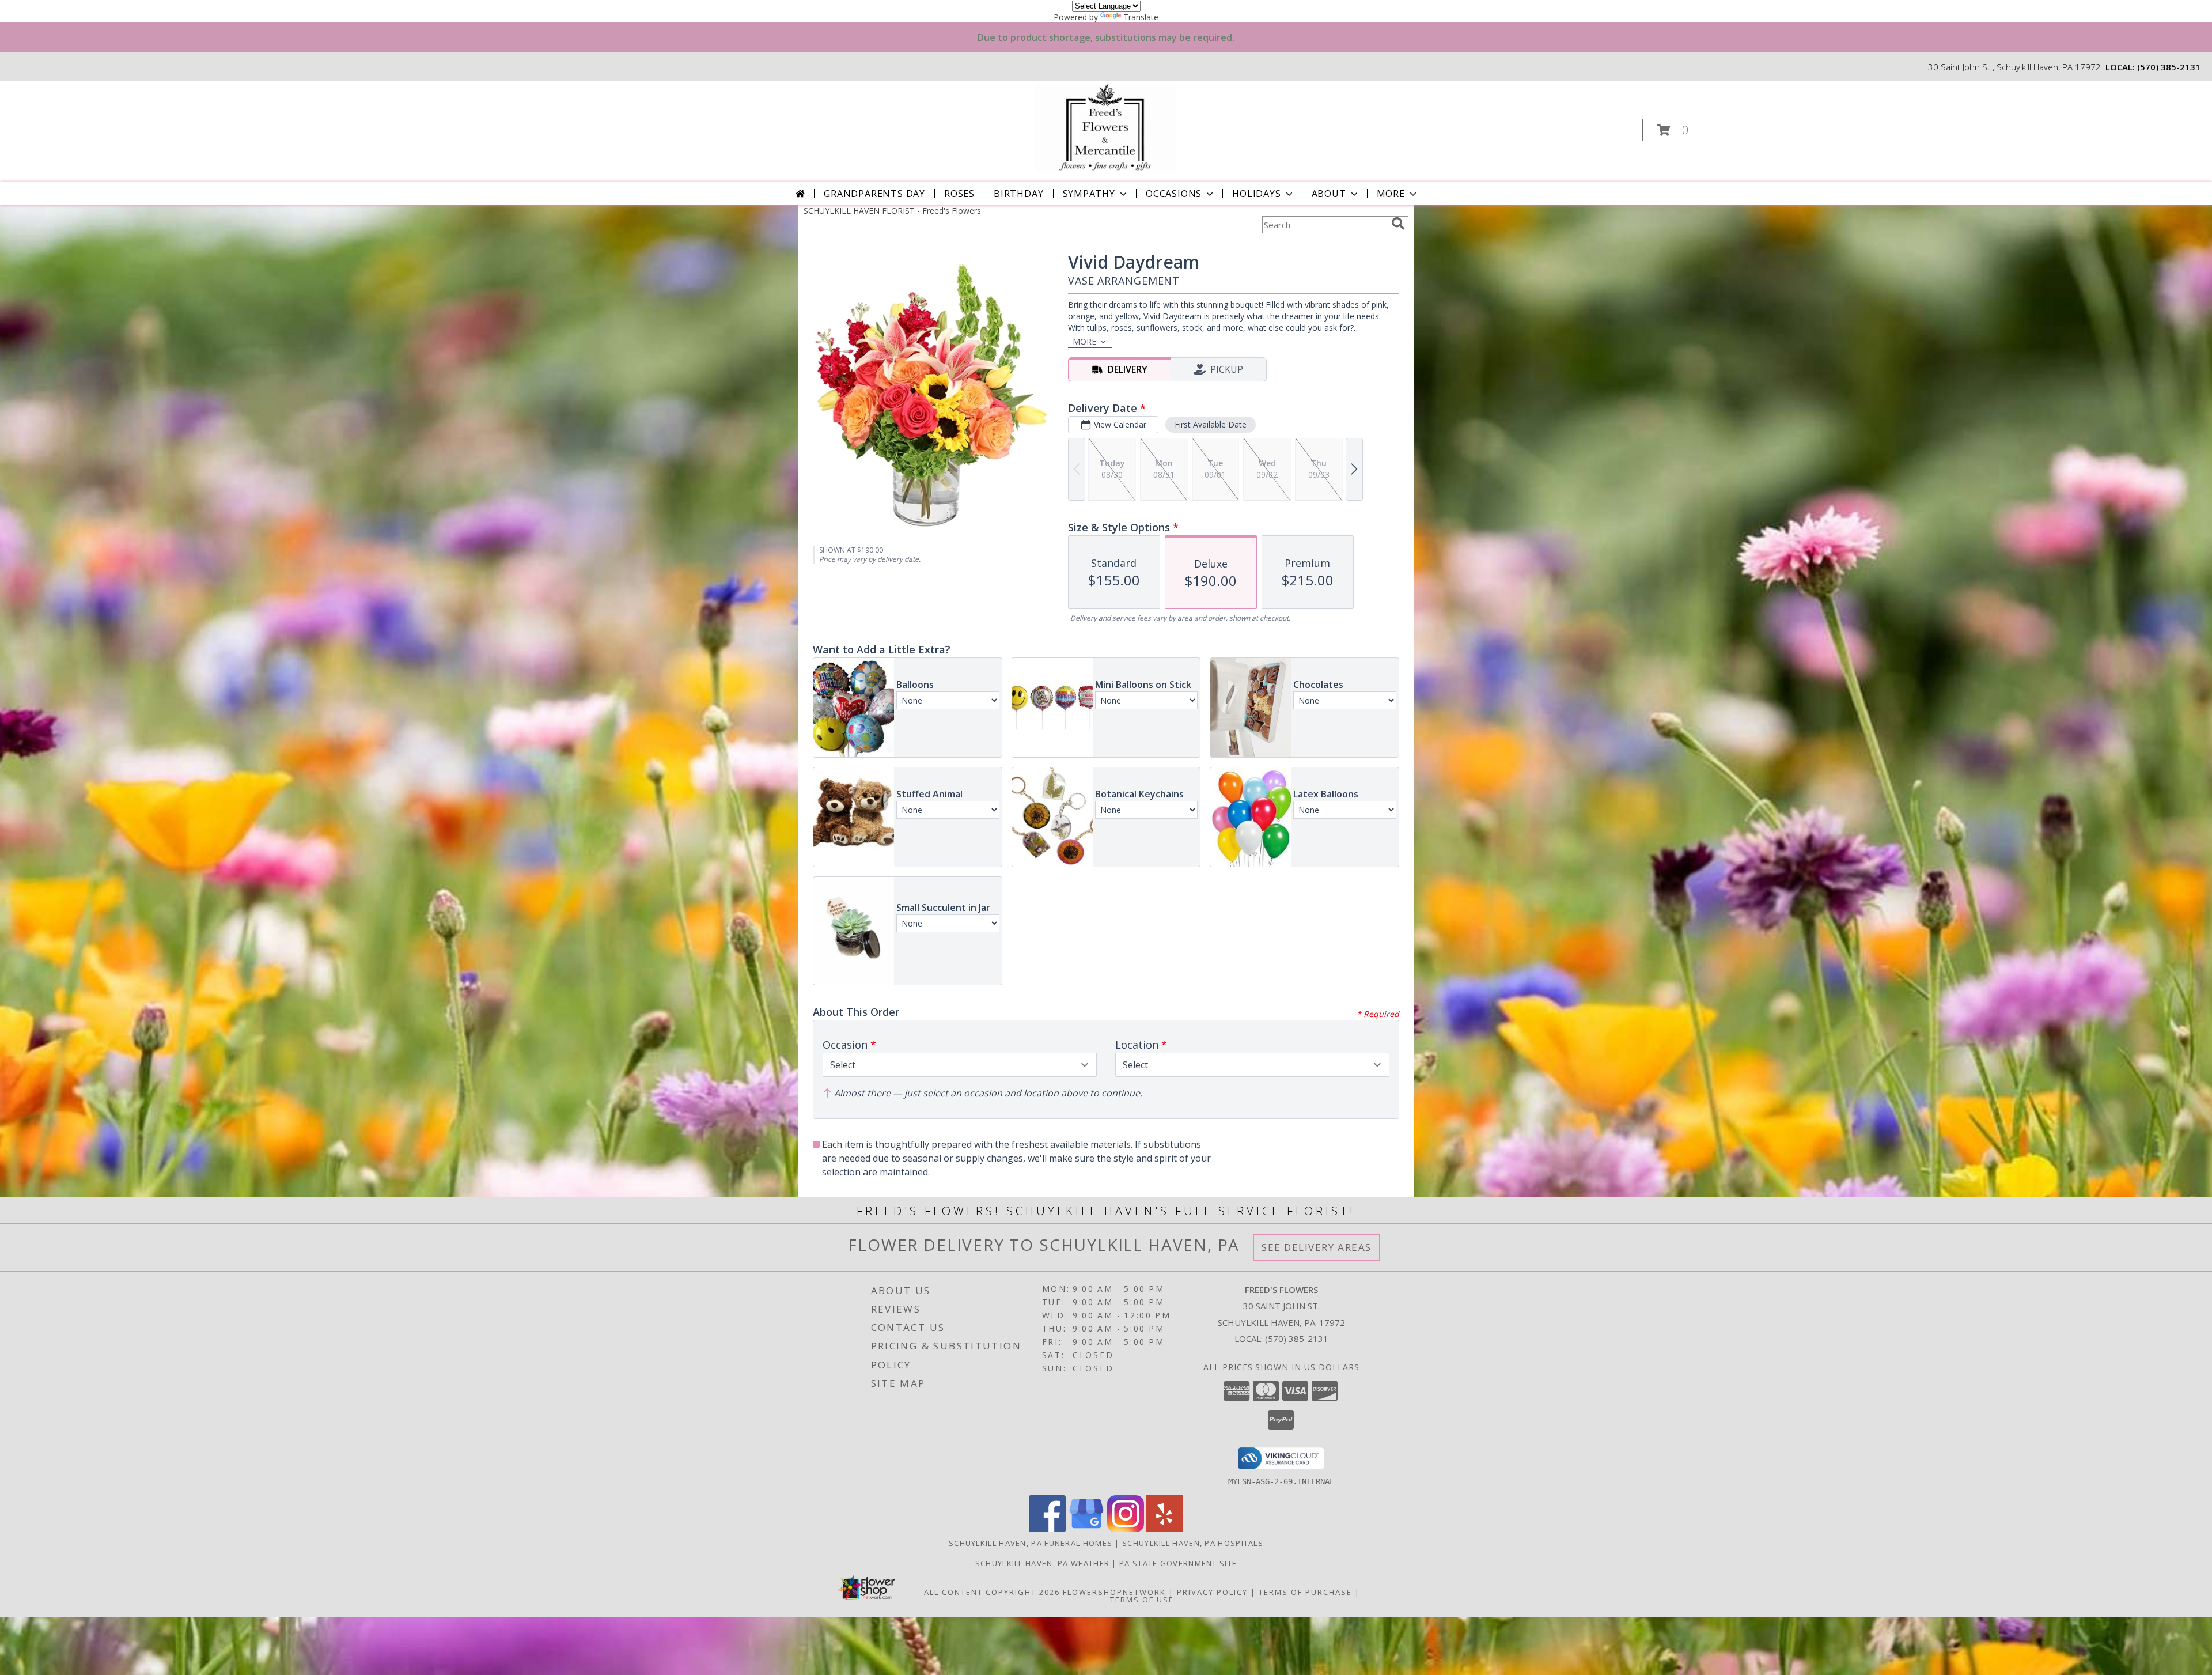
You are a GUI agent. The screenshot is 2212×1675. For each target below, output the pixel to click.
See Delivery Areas (1317, 1247)
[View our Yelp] (1165, 1529)
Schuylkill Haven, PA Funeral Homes (1031, 1543)
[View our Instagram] (1126, 1529)
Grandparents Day (874, 194)
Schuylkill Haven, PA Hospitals (1193, 1543)
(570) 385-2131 (2169, 67)
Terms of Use (1142, 1600)
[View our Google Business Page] (1086, 1529)
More (1391, 194)
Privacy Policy (1212, 1592)
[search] (1398, 224)
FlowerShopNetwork (1114, 1592)
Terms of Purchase (1305, 1592)
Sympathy (1089, 194)
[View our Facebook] (1047, 1529)
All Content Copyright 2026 (992, 1592)
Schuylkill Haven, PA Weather (1042, 1563)
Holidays (1256, 194)
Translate (1141, 17)
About (1329, 194)
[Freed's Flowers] (1105, 126)
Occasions (1174, 194)
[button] (1673, 130)
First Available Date (1211, 424)
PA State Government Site (1178, 1563)
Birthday (1018, 194)
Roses (959, 194)
